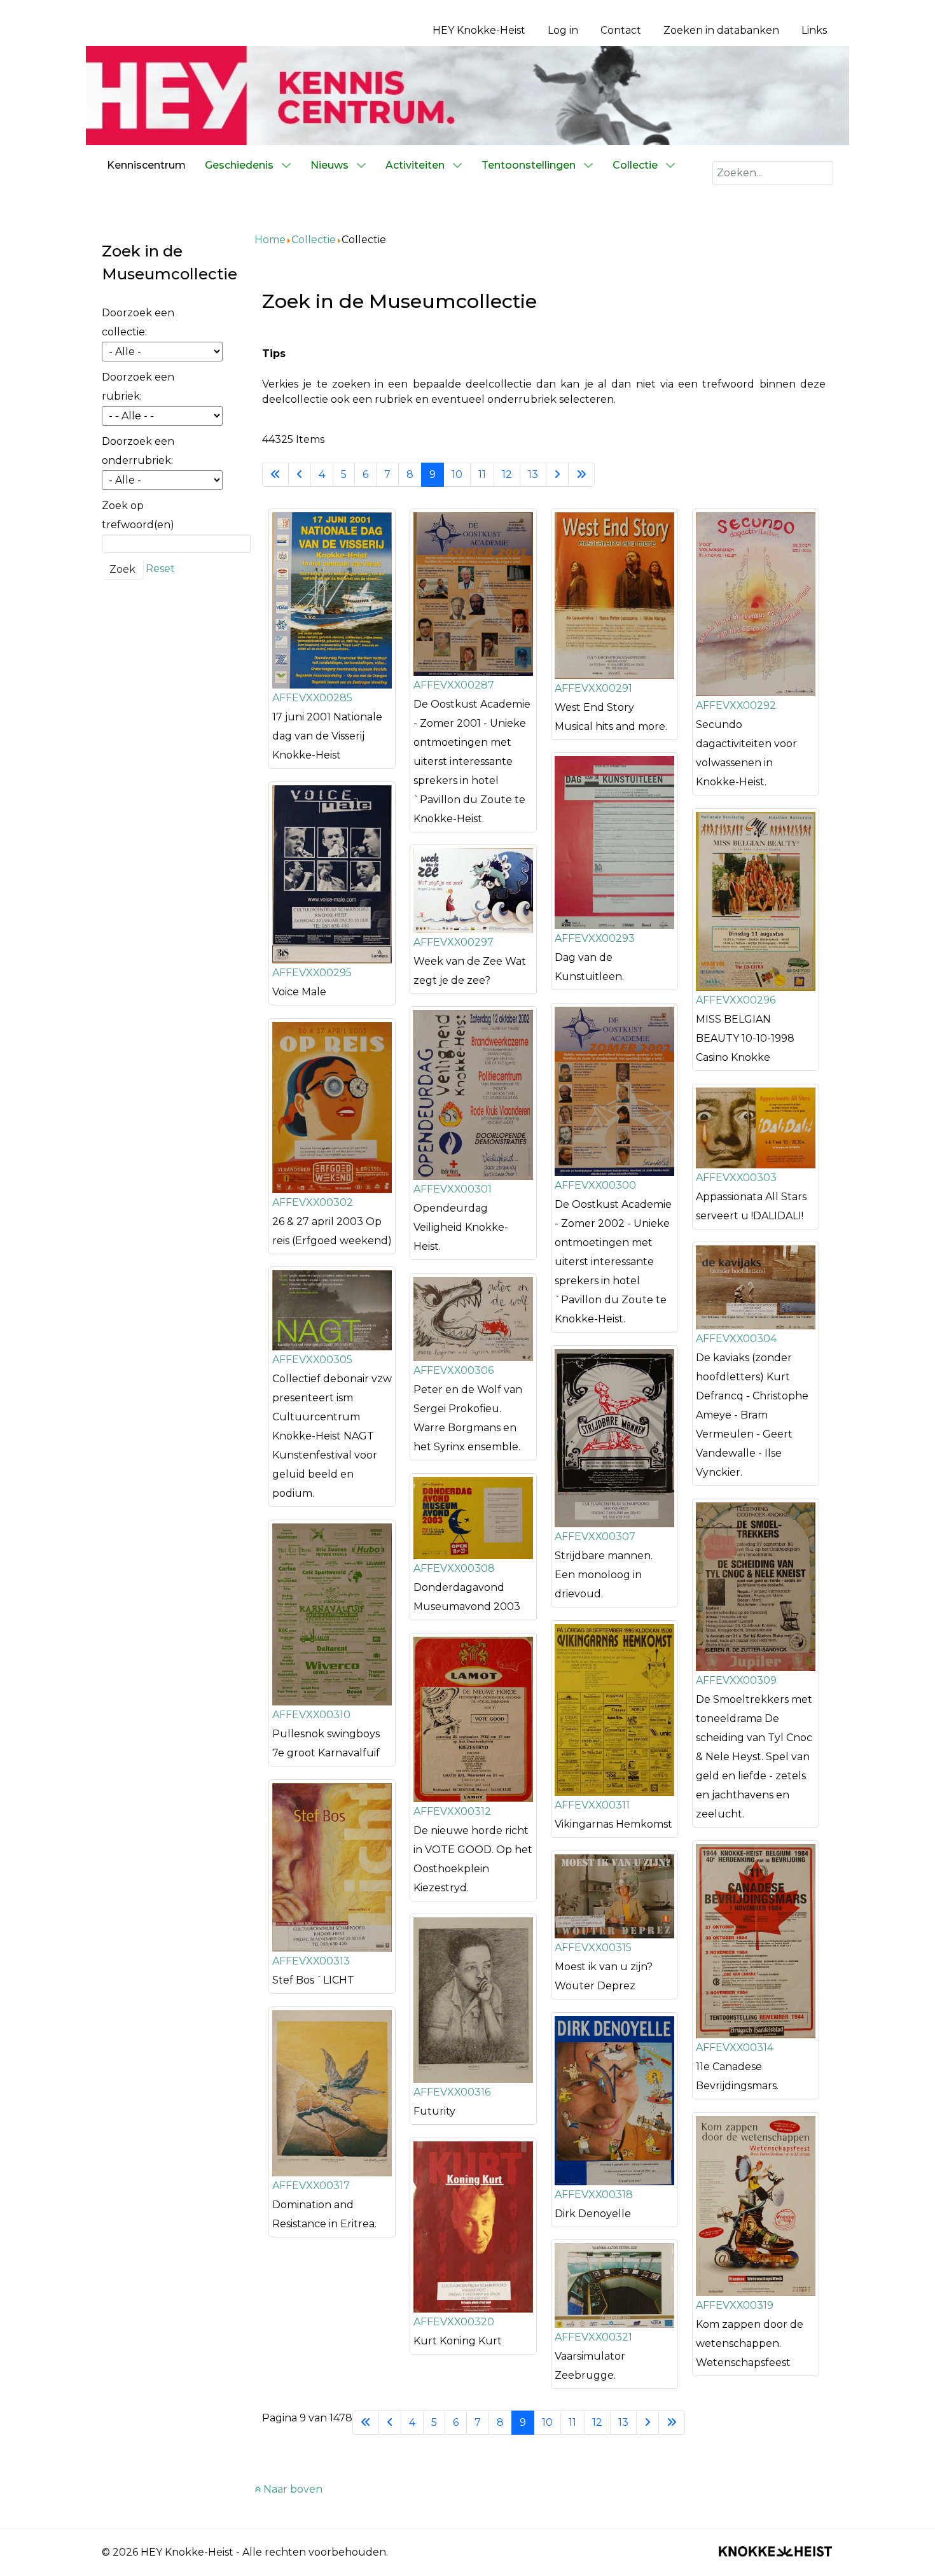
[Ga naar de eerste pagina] (275, 475)
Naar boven (292, 2489)
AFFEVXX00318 (594, 2194)
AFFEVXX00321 (593, 2337)
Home (270, 240)
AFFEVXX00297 (454, 942)
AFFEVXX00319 (735, 2305)
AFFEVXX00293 (595, 938)
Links (814, 30)
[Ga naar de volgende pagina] (557, 475)
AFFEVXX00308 (454, 1568)
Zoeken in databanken (721, 30)
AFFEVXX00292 (736, 705)
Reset (160, 569)
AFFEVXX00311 (592, 1805)
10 (457, 474)
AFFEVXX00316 (452, 2092)
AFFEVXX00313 (311, 1961)
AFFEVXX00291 (593, 688)
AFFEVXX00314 (735, 2047)
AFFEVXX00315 (593, 1948)
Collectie (314, 240)
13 (533, 474)
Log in (563, 30)
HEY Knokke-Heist (479, 30)
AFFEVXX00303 (736, 1178)
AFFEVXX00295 (312, 973)
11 (482, 474)
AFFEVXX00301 (453, 1189)
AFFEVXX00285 (312, 698)
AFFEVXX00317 (311, 2186)
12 (507, 474)
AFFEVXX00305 (312, 1360)
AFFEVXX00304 (736, 1339)
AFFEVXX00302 (313, 1202)
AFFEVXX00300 (595, 1185)
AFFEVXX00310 (311, 1715)
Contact (621, 30)
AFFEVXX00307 (595, 1536)
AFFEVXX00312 (452, 1811)
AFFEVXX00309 (736, 1680)
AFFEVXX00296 (736, 1000)
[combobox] (773, 173)
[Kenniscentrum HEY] (468, 94)
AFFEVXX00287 (454, 685)
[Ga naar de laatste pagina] (581, 475)
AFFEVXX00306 (454, 1370)
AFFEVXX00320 (454, 2322)
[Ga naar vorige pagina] (300, 475)
